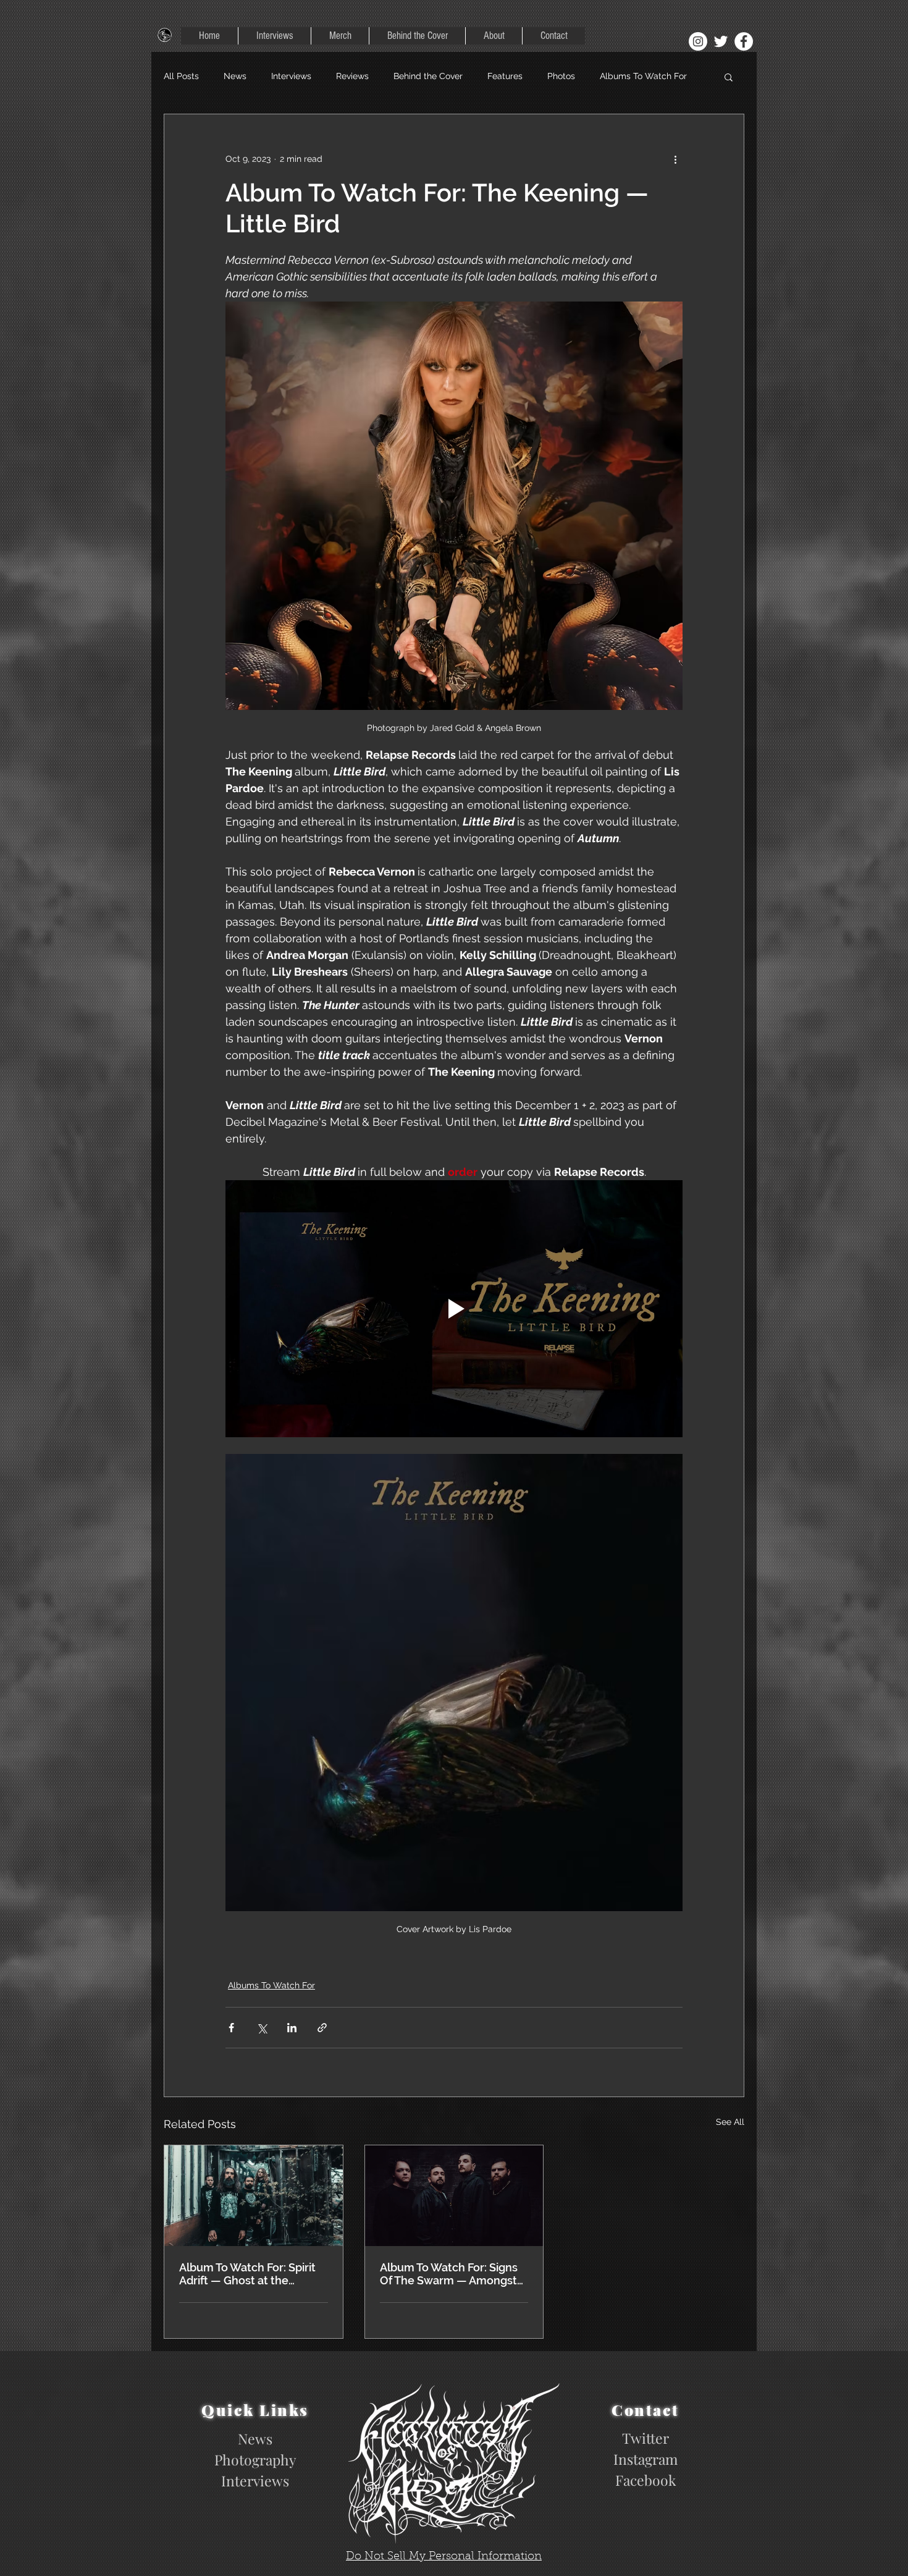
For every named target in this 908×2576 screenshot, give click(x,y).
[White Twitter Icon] (721, 41)
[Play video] (454, 1309)
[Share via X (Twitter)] (262, 2028)
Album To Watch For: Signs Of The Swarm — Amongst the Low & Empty (449, 2274)
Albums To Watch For (271, 1985)
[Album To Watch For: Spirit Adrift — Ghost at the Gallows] (254, 2195)
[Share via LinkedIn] (292, 2028)
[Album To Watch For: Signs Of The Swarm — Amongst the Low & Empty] (454, 2195)
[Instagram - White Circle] (698, 41)
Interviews (291, 76)
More (610, 76)
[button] (729, 77)
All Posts (181, 76)
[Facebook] (744, 41)
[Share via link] (322, 2028)
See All (730, 2122)
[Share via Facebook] (231, 2028)
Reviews (352, 76)
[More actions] (675, 159)
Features (505, 76)
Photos (561, 76)
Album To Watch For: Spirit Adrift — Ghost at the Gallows (247, 2274)
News (235, 76)
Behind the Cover (428, 76)
